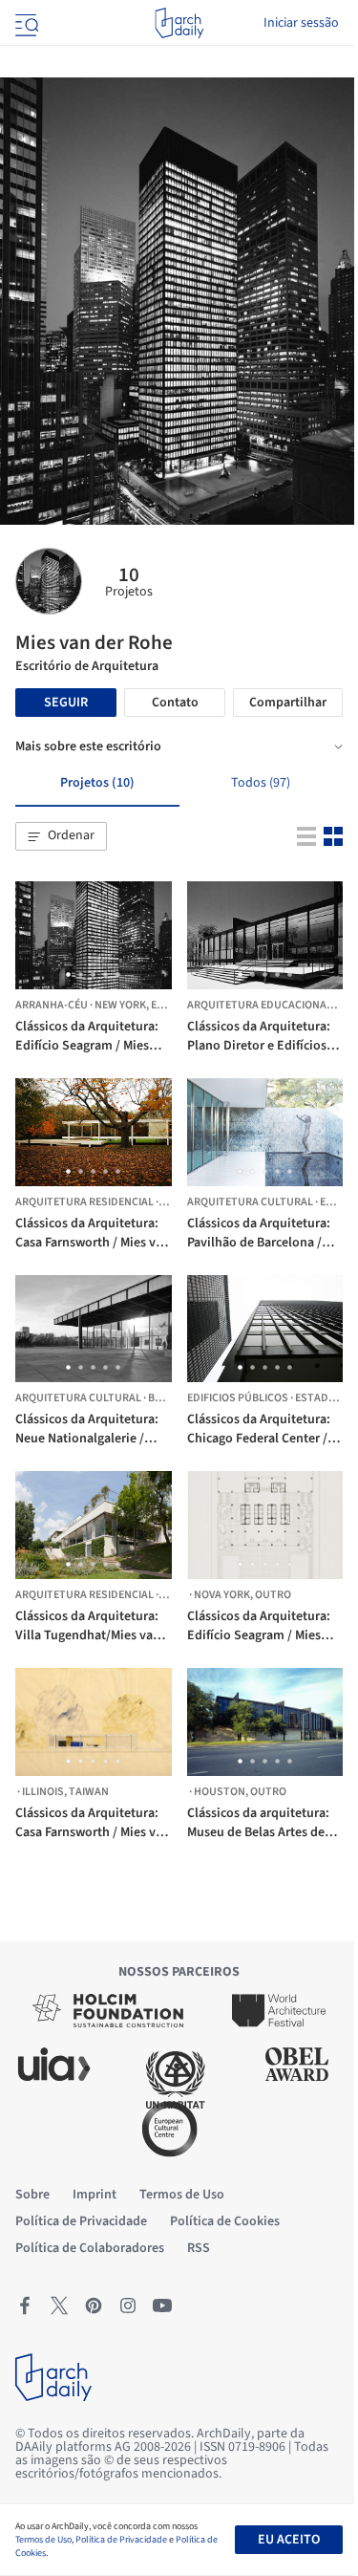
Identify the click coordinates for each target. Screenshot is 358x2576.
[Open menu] (25, 23)
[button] (61, 836)
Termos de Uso (43, 2540)
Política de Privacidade (121, 2540)
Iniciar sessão (301, 23)
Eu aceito (289, 2540)
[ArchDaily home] (179, 23)
